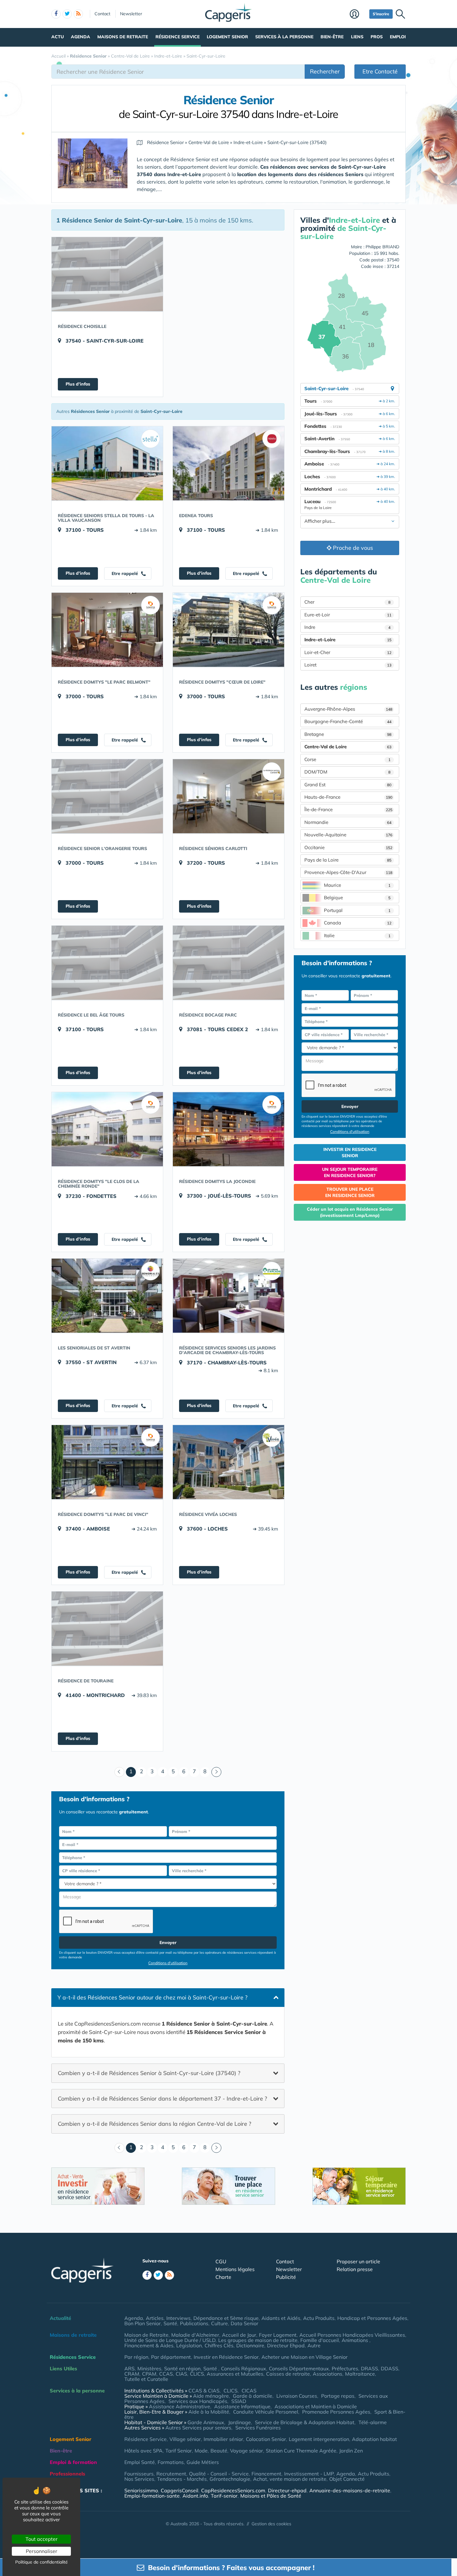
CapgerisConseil (180, 2490)
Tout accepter (42, 2539)
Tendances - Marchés (182, 2479)
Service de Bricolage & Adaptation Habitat (305, 2422)
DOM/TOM (347, 772)
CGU (221, 2261)
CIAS (181, 2374)
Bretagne (348, 734)
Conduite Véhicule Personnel (266, 2412)
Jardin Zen (351, 2451)
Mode (201, 2451)
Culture (219, 2323)
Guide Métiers (203, 2462)
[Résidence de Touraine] (107, 1629)
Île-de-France (348, 809)
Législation (189, 2345)
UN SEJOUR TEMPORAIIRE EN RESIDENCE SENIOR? (350, 1172)
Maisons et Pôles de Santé (271, 2496)
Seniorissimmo (141, 2490)
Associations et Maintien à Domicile (316, 2406)
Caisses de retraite (288, 2374)
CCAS (166, 2374)
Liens (357, 37)
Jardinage (240, 2422)
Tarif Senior (179, 2451)
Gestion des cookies (271, 2524)
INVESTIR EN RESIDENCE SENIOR (350, 1152)
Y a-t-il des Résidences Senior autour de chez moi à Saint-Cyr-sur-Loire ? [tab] (152, 1997)
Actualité (60, 2318)
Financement (266, 2474)
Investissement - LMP (309, 2474)
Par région (136, 2357)
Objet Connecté (347, 2479)
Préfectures (345, 2368)
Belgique (357, 898)
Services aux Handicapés (198, 2401)
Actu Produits (319, 2318)
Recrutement (171, 2474)
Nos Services (139, 2479)
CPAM (149, 2374)
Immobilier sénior (223, 2439)
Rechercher (325, 71)
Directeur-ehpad (287, 2490)
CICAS (249, 2391)
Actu (58, 37)
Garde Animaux (206, 2422)
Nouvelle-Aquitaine (348, 835)
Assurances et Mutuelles (235, 2374)
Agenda (81, 37)
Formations (171, 2462)
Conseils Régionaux (244, 2368)
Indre (347, 627)
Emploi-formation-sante (152, 2496)
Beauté (219, 2451)
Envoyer (168, 1943)
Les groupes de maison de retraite (258, 2340)
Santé (170, 2323)
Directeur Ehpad (286, 2345)
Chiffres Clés (219, 2345)
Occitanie (348, 847)
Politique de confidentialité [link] (42, 2562)
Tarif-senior (224, 2496)
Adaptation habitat (374, 2439)
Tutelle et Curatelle (146, 2379)
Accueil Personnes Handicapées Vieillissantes (352, 2335)
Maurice (357, 885)
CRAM (132, 2374)
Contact (102, 14)
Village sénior (185, 2439)
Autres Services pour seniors (198, 2428)
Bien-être (332, 37)
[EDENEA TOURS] (228, 463)
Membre (358, 15)
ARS (129, 2368)
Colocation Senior (266, 2439)
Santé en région (182, 2368)
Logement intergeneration (319, 2439)
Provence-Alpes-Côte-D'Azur (348, 872)
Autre (314, 2345)
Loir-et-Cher (348, 652)
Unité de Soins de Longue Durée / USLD (170, 2340)
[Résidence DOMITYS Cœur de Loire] (228, 630)
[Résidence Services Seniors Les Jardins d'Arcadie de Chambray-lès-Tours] (228, 1296)
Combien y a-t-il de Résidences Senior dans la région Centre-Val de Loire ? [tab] (155, 2124)
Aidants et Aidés (281, 2318)
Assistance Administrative (180, 2406)
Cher (347, 602)
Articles (155, 2318)
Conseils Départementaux (299, 2368)
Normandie (348, 822)
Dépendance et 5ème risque (226, 2318)
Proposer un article (358, 2261)
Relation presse (355, 2269)
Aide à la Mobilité (209, 2412)
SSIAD (239, 2401)
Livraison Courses (297, 2396)
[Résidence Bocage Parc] (228, 963)
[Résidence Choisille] (107, 274)
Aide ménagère (211, 2396)
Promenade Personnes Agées (336, 2412)
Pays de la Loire (348, 860)
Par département (171, 2357)
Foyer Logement (278, 2335)
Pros (377, 37)
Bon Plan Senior (143, 2323)
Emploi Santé (140, 2462)
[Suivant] (216, 1772)
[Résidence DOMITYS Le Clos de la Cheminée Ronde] (107, 1129)
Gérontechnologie (230, 2479)
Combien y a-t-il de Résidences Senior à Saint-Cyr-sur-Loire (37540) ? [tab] (149, 2073)
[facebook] (56, 14)
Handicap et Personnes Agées (372, 2318)
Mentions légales (235, 2269)
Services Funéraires (258, 2428)
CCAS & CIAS (204, 2391)
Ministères (149, 2368)
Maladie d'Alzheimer (195, 2335)
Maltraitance (360, 2374)
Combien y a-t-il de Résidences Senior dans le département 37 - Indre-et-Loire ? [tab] (162, 2098)
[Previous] (119, 1772)
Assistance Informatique (242, 2406)
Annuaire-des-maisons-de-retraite (350, 2490)
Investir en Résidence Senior (226, 2357)
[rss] (78, 14)
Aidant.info (195, 2496)
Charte (223, 2277)
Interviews (178, 2318)
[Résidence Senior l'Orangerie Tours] (107, 796)
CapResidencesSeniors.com (233, 2490)
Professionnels (67, 2474)
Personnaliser (42, 2551)
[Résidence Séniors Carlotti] (228, 796)
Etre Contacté (380, 71)
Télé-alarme (373, 2422)
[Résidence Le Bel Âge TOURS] (107, 963)
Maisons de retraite (123, 37)
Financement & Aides (149, 2345)
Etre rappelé (125, 573)
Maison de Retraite (146, 2335)
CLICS (197, 2374)
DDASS (390, 2368)
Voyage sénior (247, 2451)
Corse (347, 759)
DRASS (369, 2368)
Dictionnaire (250, 2345)
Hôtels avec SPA (143, 2451)
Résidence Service (178, 37)
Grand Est (348, 785)
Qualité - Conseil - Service (219, 2474)
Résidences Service (73, 2357)
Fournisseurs (139, 2474)
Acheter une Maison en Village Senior (305, 2357)
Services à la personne (284, 37)
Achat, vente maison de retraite (290, 2479)
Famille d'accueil (320, 2340)
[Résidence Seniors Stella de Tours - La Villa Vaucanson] (107, 463)
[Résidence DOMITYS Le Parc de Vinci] (107, 1462)
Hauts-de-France (348, 797)
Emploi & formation (73, 2462)
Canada (358, 923)
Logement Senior (227, 37)
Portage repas (338, 2396)
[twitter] (67, 14)
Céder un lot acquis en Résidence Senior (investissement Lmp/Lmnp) (350, 1212)
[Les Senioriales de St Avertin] (107, 1296)
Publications (194, 2323)
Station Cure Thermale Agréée (301, 2451)
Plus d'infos (78, 384)
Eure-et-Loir (348, 615)
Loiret (348, 665)
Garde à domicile (253, 2396)
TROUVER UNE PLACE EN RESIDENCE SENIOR (350, 1192)
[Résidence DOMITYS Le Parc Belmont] (107, 630)
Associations (328, 2374)
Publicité (286, 2277)
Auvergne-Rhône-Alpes (348, 709)
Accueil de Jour (239, 2335)
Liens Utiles (63, 2368)
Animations (355, 2340)
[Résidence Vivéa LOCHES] (228, 1462)
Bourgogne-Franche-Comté (348, 721)
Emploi (398, 37)
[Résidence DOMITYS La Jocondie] (228, 1129)
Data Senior (245, 2323)
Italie (357, 935)
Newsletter (131, 14)
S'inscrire (381, 14)
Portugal (357, 910)
